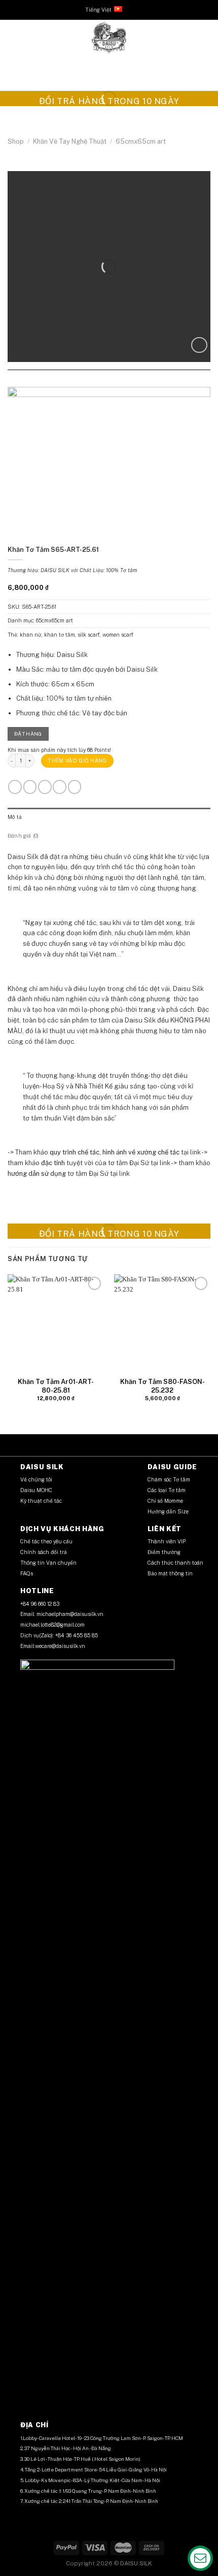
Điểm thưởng (165, 1552)
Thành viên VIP (167, 1541)
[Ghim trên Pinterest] (119, 381)
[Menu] (13, 38)
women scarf (118, 635)
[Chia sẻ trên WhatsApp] (89, 381)
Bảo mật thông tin (170, 1573)
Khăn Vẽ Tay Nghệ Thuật (70, 141)
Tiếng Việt (98, 10)
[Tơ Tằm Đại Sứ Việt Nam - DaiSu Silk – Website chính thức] (109, 38)
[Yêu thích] (199, 345)
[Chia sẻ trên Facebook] (99, 381)
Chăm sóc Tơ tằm (169, 1479)
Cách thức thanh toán (175, 1563)
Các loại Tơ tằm (167, 1490)
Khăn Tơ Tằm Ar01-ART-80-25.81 (56, 1386)
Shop (16, 141)
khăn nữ (31, 635)
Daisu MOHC (36, 1490)
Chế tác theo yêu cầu (46, 1541)
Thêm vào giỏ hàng (77, 761)
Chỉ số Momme (165, 1501)
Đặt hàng (28, 734)
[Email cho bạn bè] (109, 381)
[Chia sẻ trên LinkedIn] (129, 381)
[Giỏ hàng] (205, 38)
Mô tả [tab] (15, 817)
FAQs (27, 1573)
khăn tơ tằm (60, 635)
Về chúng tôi (36, 1479)
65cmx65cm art (141, 141)
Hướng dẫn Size (168, 1511)
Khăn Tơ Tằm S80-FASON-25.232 (162, 1386)
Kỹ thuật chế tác (41, 1501)
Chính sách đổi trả (44, 1552)
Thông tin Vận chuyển (49, 1563)
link (195, 1152)
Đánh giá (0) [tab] (23, 836)
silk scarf (89, 635)
